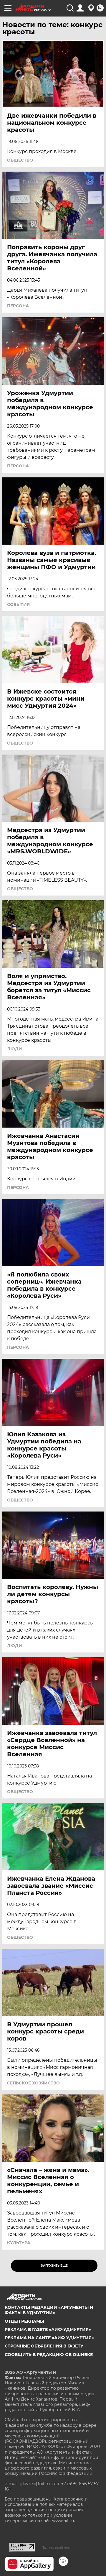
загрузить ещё (54, 2266)
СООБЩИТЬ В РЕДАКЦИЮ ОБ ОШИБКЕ (49, 2355)
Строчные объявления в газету (44, 2346)
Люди (15, 1049)
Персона (18, 306)
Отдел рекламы (24, 2321)
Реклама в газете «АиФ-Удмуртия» (48, 2329)
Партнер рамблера (56, 2547)
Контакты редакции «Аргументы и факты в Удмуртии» (49, 2310)
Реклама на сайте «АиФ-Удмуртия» (49, 2338)
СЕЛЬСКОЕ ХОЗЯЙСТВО (33, 2083)
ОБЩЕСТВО (20, 160)
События (18, 604)
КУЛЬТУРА (19, 2243)
